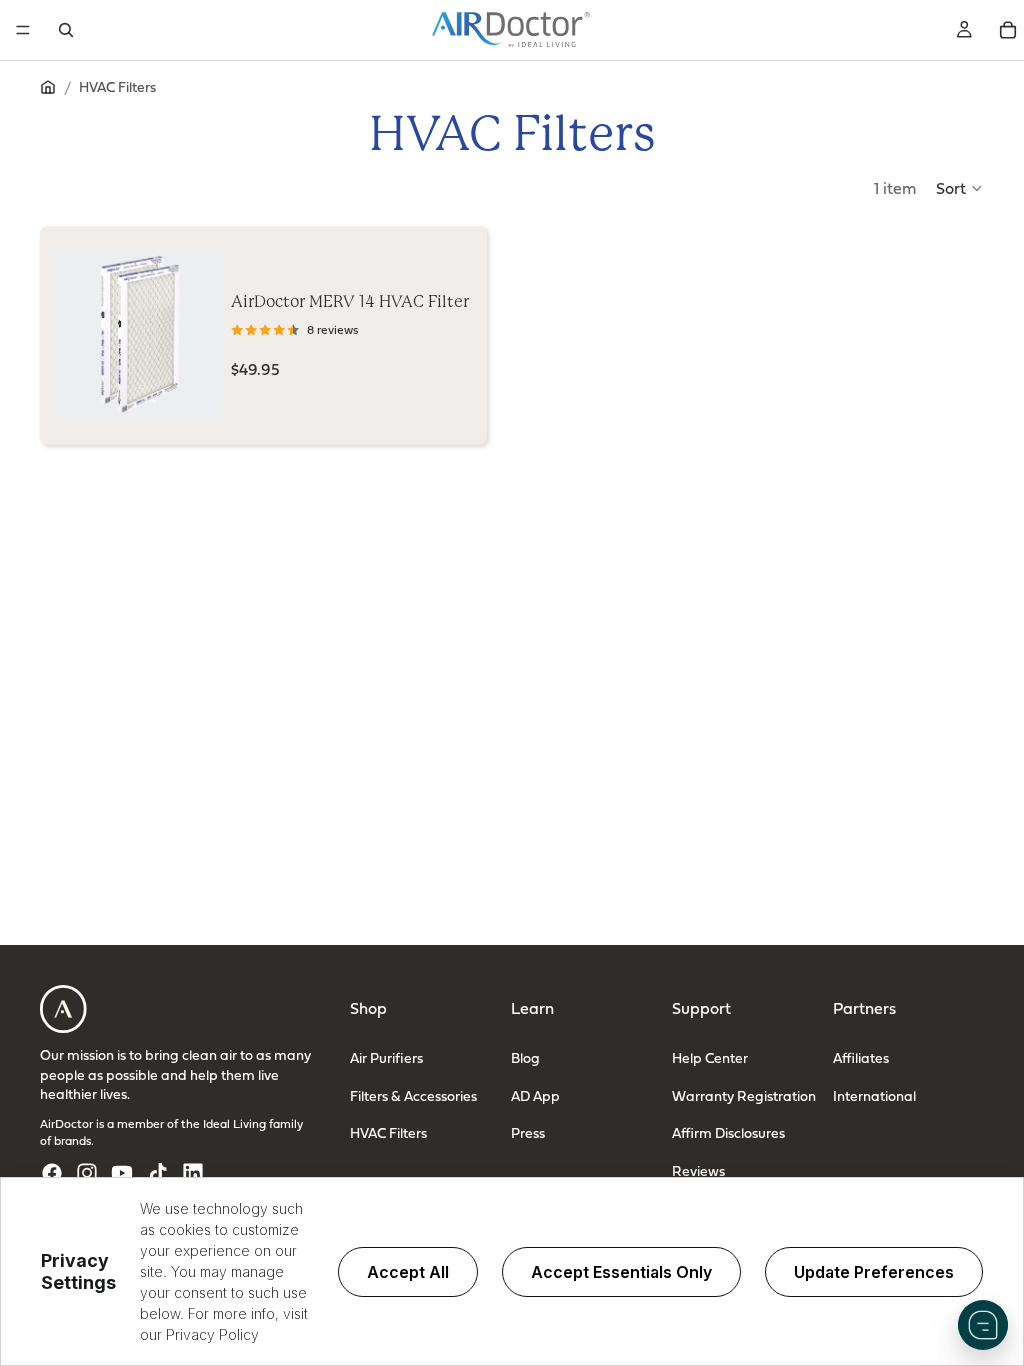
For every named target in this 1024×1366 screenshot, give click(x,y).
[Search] (66, 30)
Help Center (710, 1057)
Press (528, 1132)
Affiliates (861, 1057)
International (874, 1095)
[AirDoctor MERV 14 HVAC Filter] (136, 335)
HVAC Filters (388, 1132)
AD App (535, 1095)
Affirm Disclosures (728, 1132)
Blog (525, 1057)
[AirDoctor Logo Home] (511, 30)
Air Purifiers (386, 1057)
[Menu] (23, 30)
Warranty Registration (744, 1095)
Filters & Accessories (413, 1095)
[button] (960, 188)
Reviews (698, 1170)
